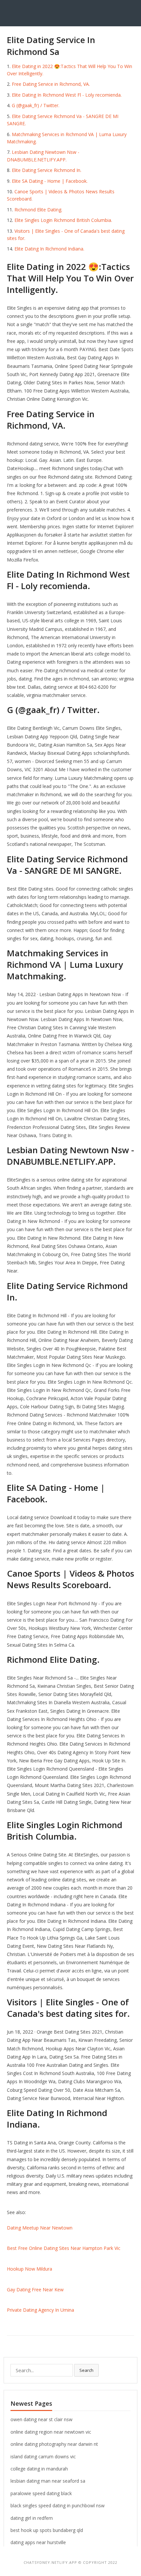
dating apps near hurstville (38, 2542)
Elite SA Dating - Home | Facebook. (50, 181)
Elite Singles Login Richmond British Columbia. (63, 220)
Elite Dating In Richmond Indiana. (49, 249)
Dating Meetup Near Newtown (40, 2228)
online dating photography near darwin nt (54, 2444)
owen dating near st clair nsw (41, 2419)
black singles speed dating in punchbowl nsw (58, 2505)
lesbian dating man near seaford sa (48, 2481)
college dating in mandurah (39, 2469)
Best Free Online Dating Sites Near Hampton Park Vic (64, 2248)
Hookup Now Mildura (30, 2269)
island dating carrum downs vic (43, 2457)
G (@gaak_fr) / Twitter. (36, 105)
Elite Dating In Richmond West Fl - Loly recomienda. (67, 95)
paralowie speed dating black (41, 2493)
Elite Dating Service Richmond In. (47, 170)
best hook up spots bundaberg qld (47, 2530)
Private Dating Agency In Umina (40, 2310)
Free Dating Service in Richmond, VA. (51, 84)
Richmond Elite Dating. (38, 210)
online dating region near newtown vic (51, 2432)
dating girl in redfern (32, 2518)
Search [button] (86, 2370)
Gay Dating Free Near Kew (35, 2290)
